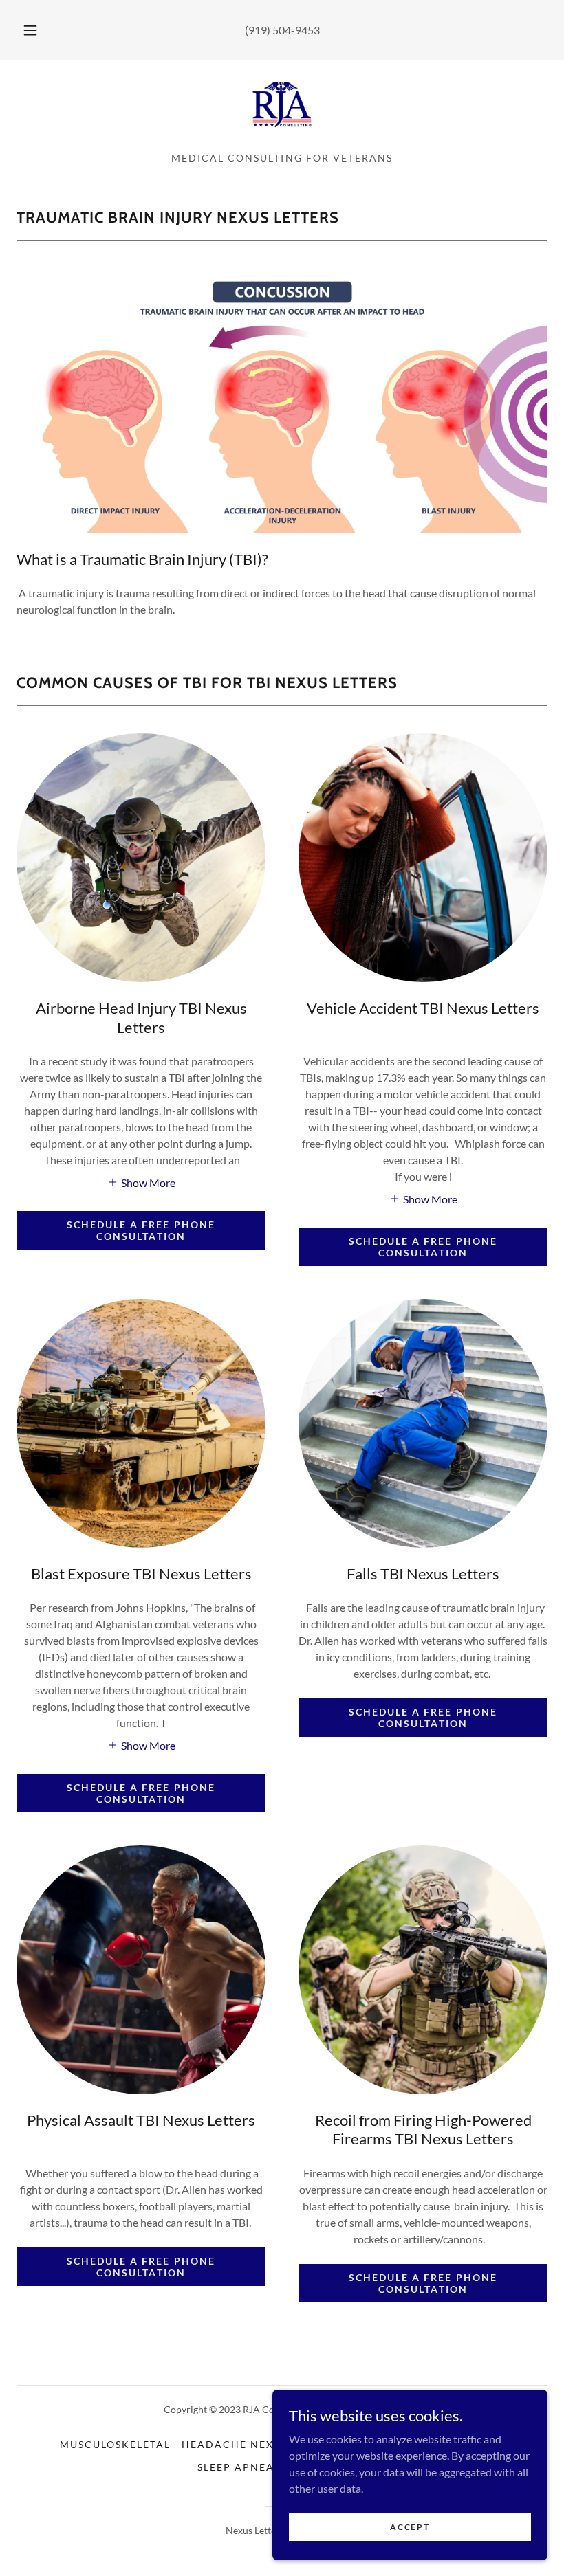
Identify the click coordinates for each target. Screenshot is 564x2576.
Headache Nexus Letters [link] (260, 2444)
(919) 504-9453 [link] (282, 30)
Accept (410, 2527)
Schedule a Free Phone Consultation (141, 1230)
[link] (282, 104)
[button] (40, 30)
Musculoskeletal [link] (115, 2444)
